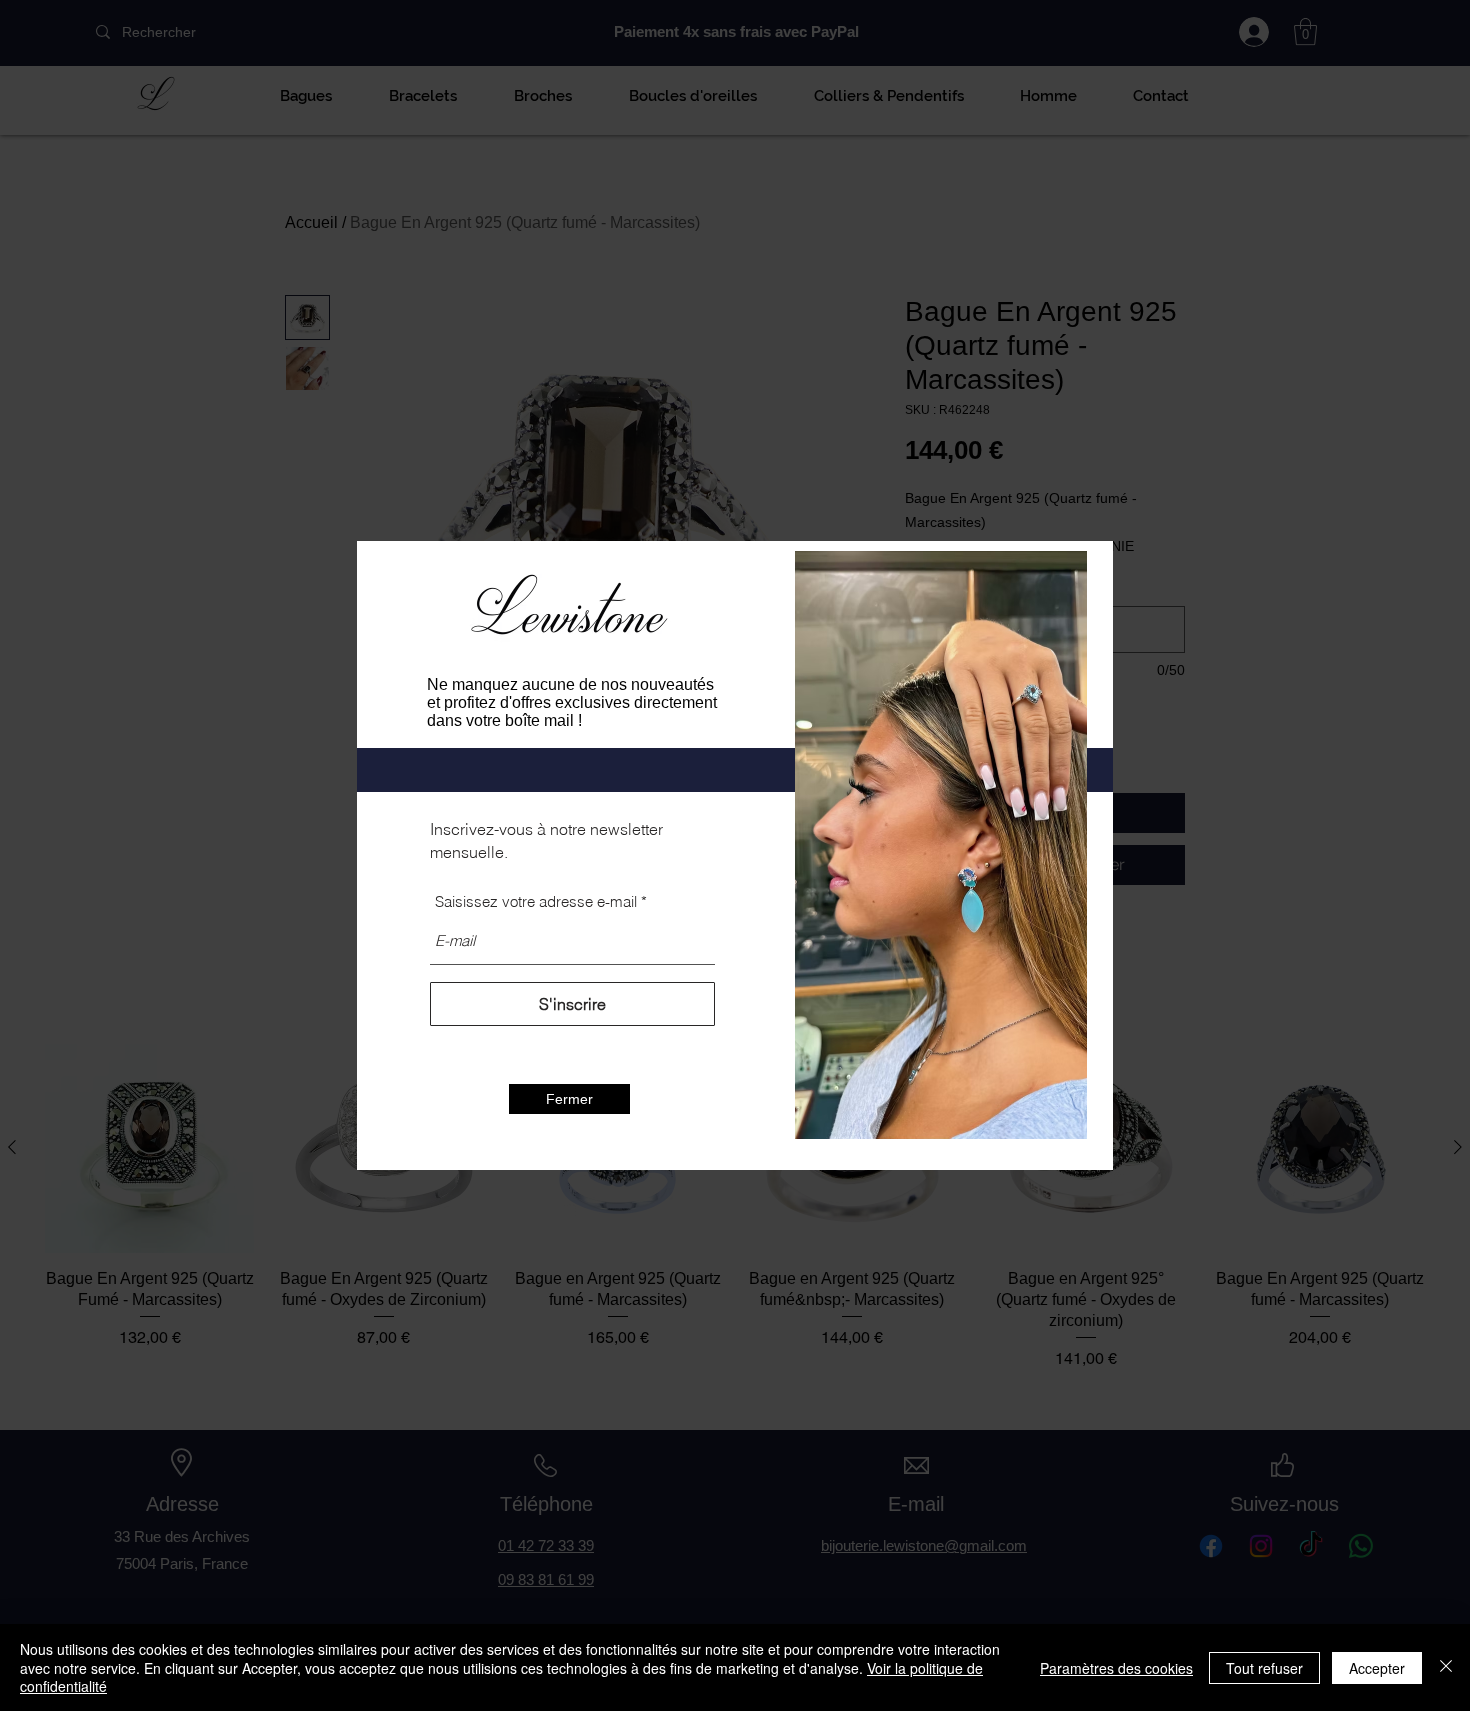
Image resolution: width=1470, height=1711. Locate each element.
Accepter (1377, 1668)
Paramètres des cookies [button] (1116, 1668)
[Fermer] (1446, 1667)
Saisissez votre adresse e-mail (536, 901)
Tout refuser (1264, 1668)
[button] (569, 1099)
